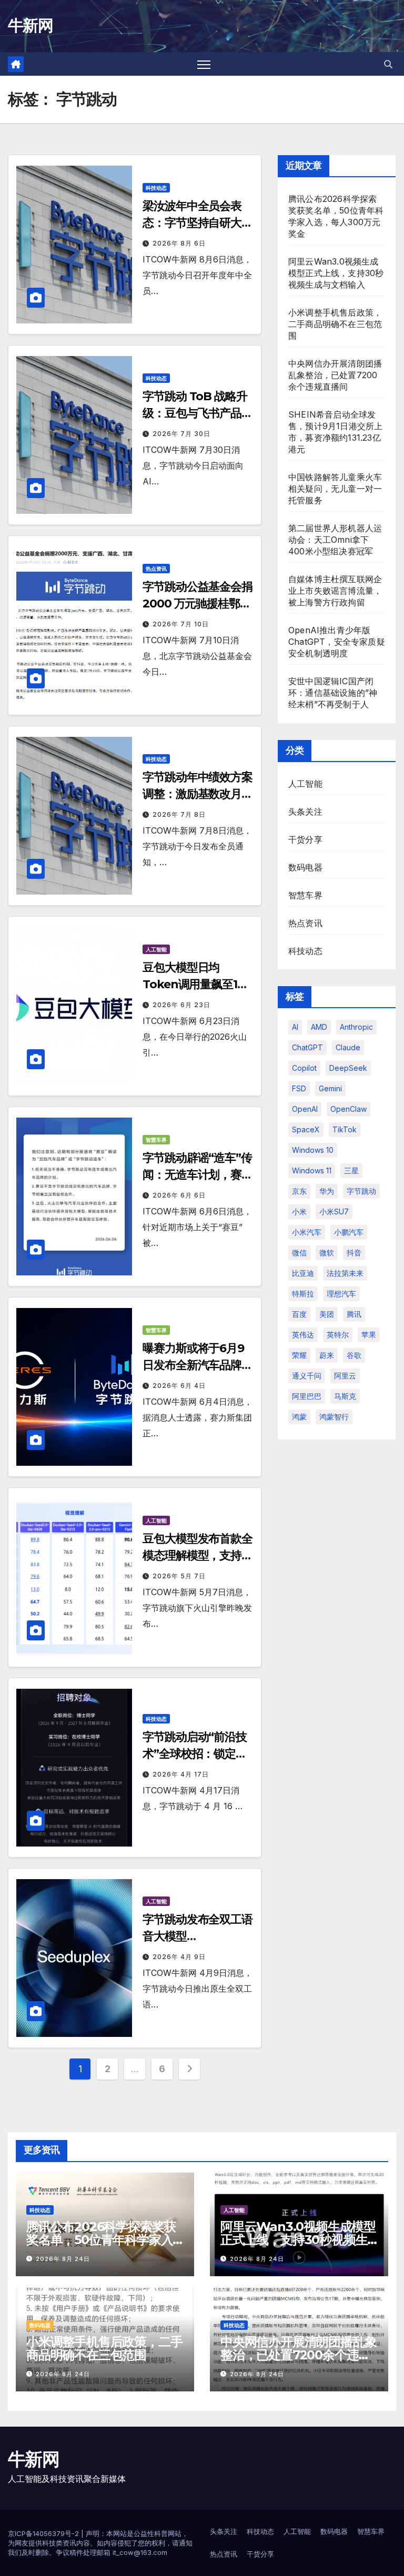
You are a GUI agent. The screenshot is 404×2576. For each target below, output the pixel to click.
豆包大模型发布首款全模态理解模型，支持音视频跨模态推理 (198, 1555)
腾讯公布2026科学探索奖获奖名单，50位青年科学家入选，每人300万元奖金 (101, 2240)
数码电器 (305, 867)
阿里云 (345, 1376)
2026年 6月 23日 (181, 1005)
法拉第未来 (345, 1273)
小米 (299, 1211)
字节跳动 (361, 1191)
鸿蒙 (299, 1417)
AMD (319, 1027)
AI (295, 1027)
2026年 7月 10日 (181, 624)
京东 (299, 1191)
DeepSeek (348, 1068)
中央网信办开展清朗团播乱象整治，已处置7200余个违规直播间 (335, 375)
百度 (299, 1314)
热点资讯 (156, 569)
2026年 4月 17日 (181, 1774)
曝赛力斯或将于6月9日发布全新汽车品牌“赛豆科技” (193, 1365)
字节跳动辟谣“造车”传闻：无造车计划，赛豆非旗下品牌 (198, 1175)
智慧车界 (156, 1140)
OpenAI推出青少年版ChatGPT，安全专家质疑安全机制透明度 (337, 642)
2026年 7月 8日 (179, 814)
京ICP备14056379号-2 (44, 2533)
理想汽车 (341, 1294)
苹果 (369, 1335)
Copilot (304, 1068)
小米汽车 (307, 1232)
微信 (299, 1252)
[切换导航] (204, 64)
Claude (348, 1047)
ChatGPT (307, 1047)
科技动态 (156, 188)
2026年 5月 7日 (179, 1576)
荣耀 (299, 1355)
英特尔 (338, 1335)
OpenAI (305, 1109)
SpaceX (306, 1129)
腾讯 (354, 1314)
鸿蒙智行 (334, 1417)
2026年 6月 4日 (179, 1386)
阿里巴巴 (307, 1396)
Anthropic (356, 1027)
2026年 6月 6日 (179, 1195)
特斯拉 (303, 1294)
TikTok (345, 1129)
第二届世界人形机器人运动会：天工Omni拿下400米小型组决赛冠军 (335, 540)
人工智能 (156, 949)
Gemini (330, 1088)
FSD (299, 1088)
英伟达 (303, 1335)
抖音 (354, 1252)
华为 (327, 1191)
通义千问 (307, 1376)
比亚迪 (303, 1273)
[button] (388, 64)
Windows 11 (312, 1170)
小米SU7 (334, 1211)
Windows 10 (313, 1150)
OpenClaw (349, 1109)
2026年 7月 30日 (181, 434)
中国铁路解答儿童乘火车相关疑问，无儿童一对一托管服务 (335, 489)
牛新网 (30, 26)
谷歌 (354, 1355)
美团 (327, 1314)
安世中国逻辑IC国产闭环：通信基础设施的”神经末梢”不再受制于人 (333, 693)
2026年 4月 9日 (179, 1957)
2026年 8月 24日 (63, 2259)
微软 (327, 1252)
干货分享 (305, 839)
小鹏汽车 (349, 1232)
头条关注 (305, 812)
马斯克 (345, 1396)
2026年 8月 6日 (179, 243)
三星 (351, 1170)
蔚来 (327, 1355)
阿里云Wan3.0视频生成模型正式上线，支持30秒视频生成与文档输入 (336, 273)
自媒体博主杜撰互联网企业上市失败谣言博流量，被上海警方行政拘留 (335, 591)
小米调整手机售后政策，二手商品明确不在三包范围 (335, 324)
